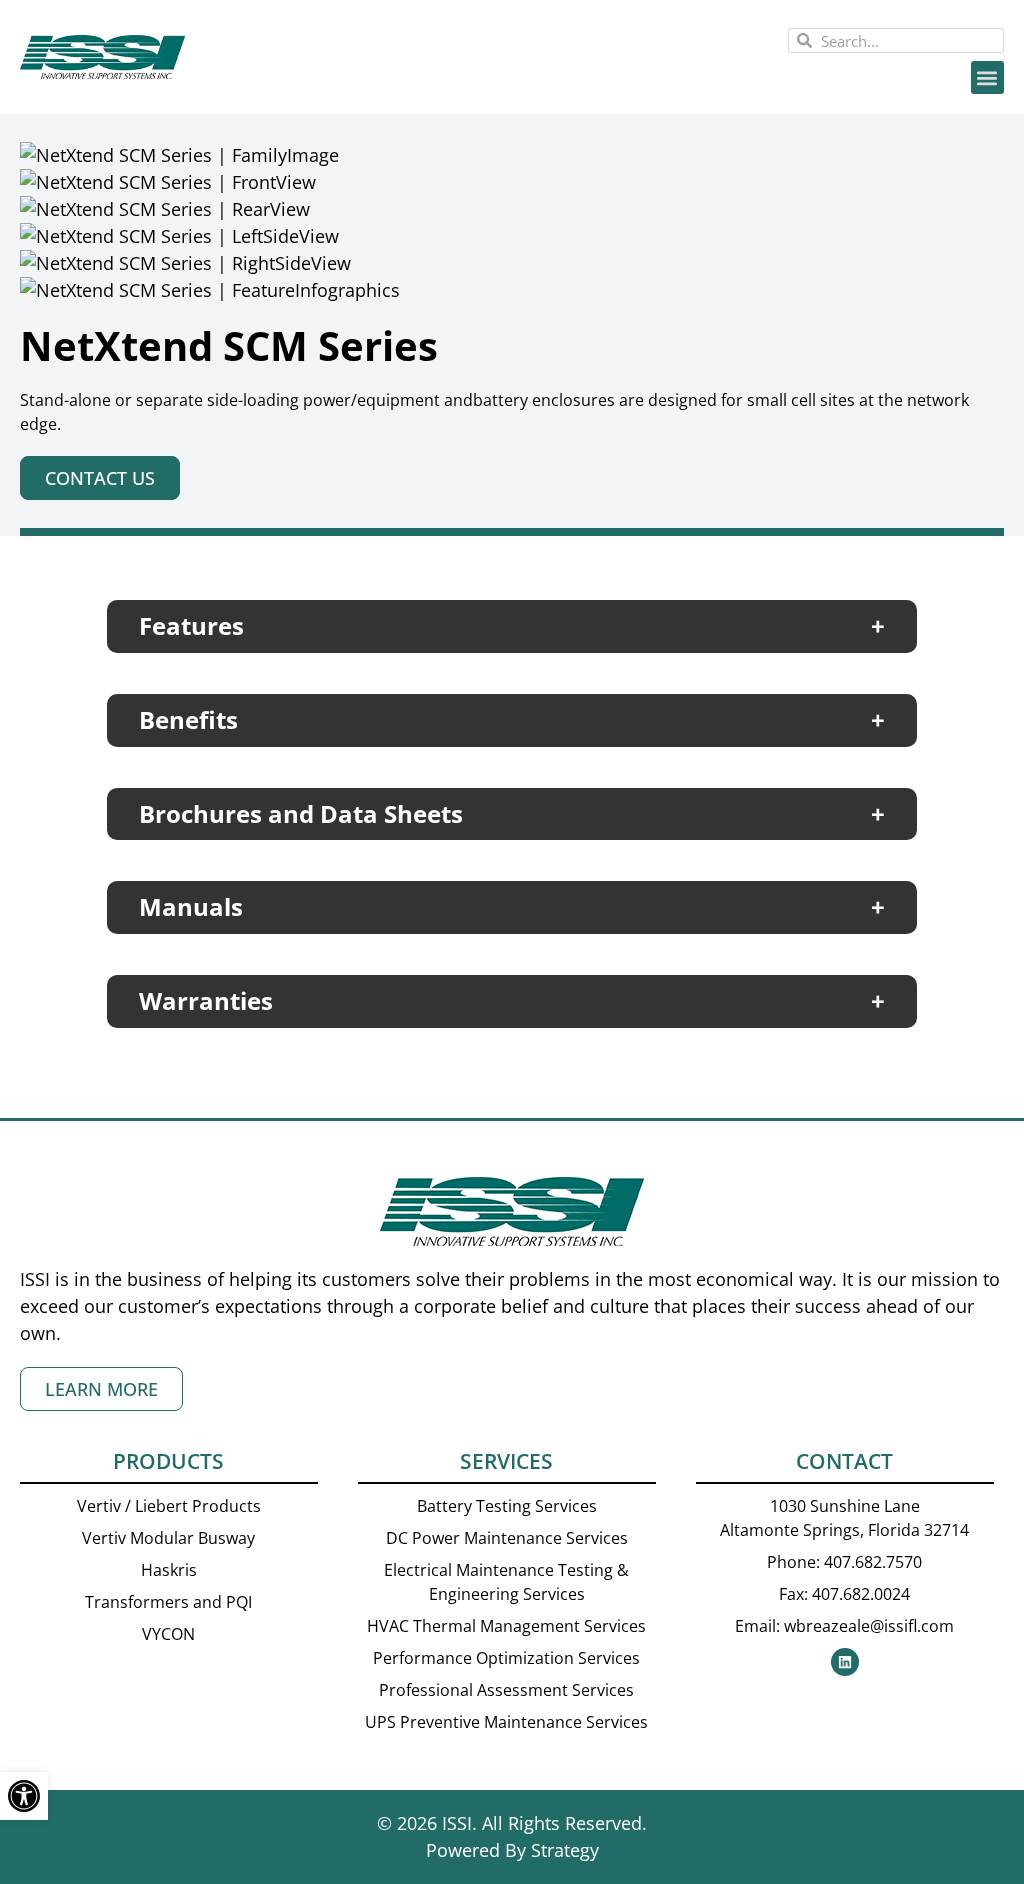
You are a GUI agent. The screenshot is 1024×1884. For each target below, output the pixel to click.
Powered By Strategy (512, 1850)
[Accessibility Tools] (24, 1796)
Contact (844, 1461)
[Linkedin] (845, 1662)
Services (506, 1461)
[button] (987, 77)
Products (168, 1461)
